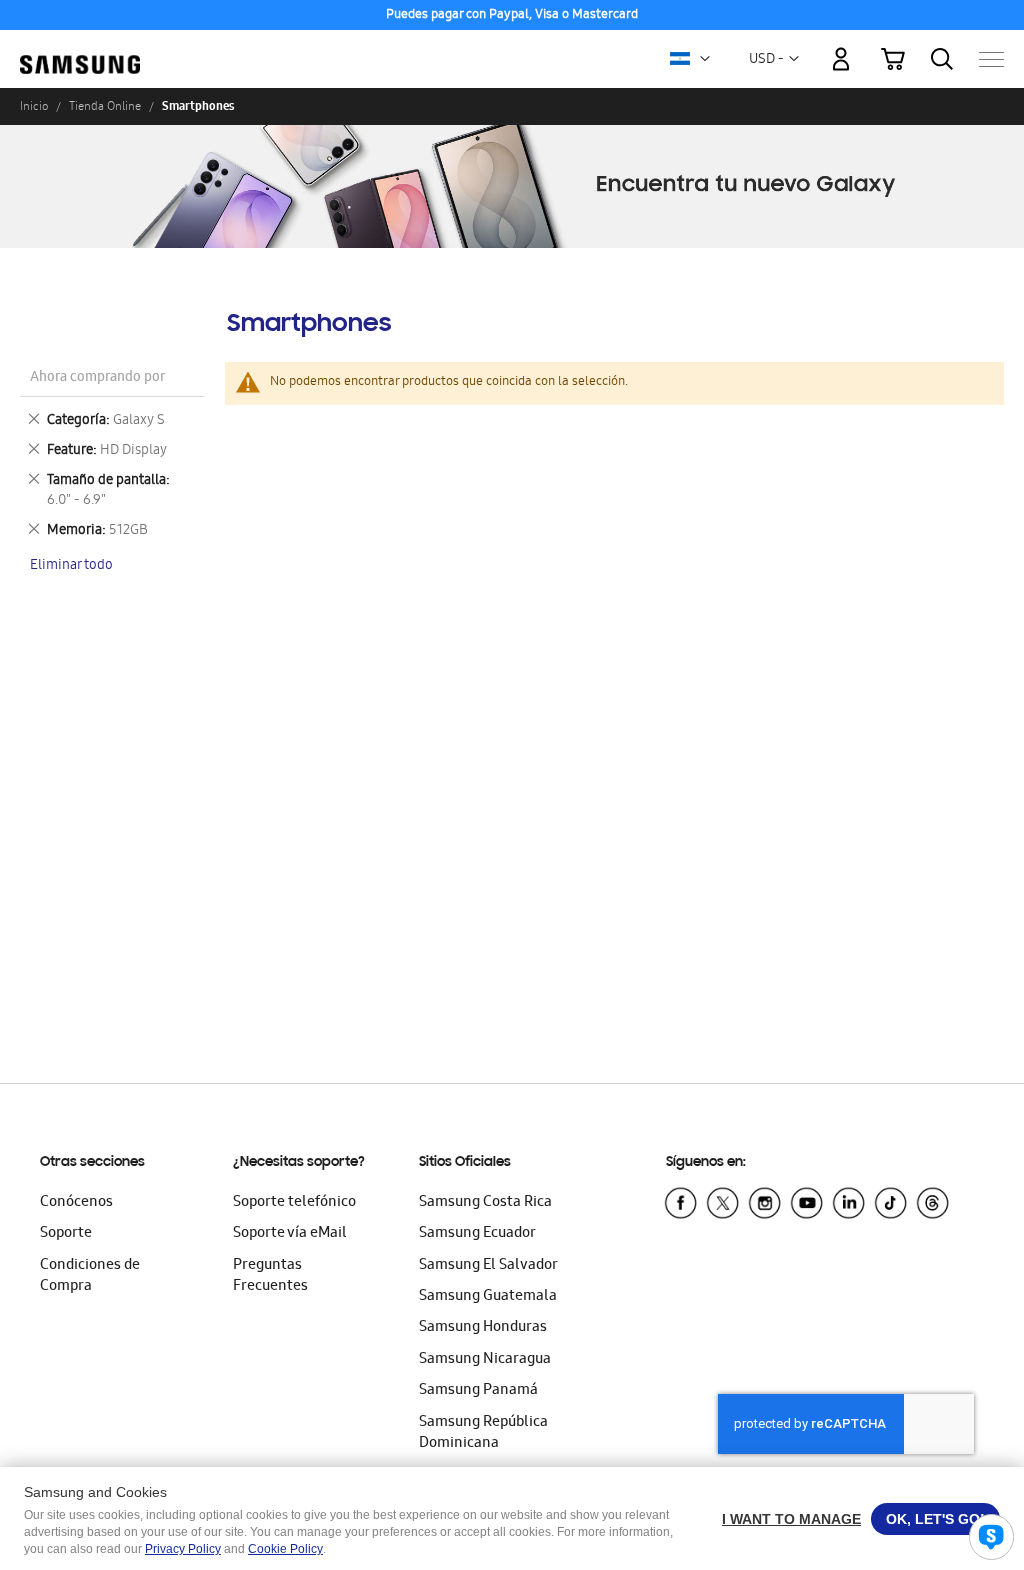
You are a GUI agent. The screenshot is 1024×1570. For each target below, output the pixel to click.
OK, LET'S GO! (935, 1519)
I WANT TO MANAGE (791, 1519)
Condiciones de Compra (90, 1276)
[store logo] (80, 49)
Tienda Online (105, 106)
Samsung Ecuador (477, 1234)
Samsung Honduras (483, 1328)
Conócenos (76, 1203)
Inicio (34, 106)
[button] (705, 59)
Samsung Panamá (478, 1391)
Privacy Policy (183, 1549)
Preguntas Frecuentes (270, 1276)
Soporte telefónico (294, 1203)
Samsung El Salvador (488, 1266)
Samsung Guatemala (488, 1297)
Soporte (66, 1234)
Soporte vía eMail (290, 1234)
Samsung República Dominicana (483, 1433)
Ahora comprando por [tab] (97, 378)
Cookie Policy (285, 1549)
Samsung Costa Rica (485, 1203)
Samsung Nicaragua (485, 1360)
